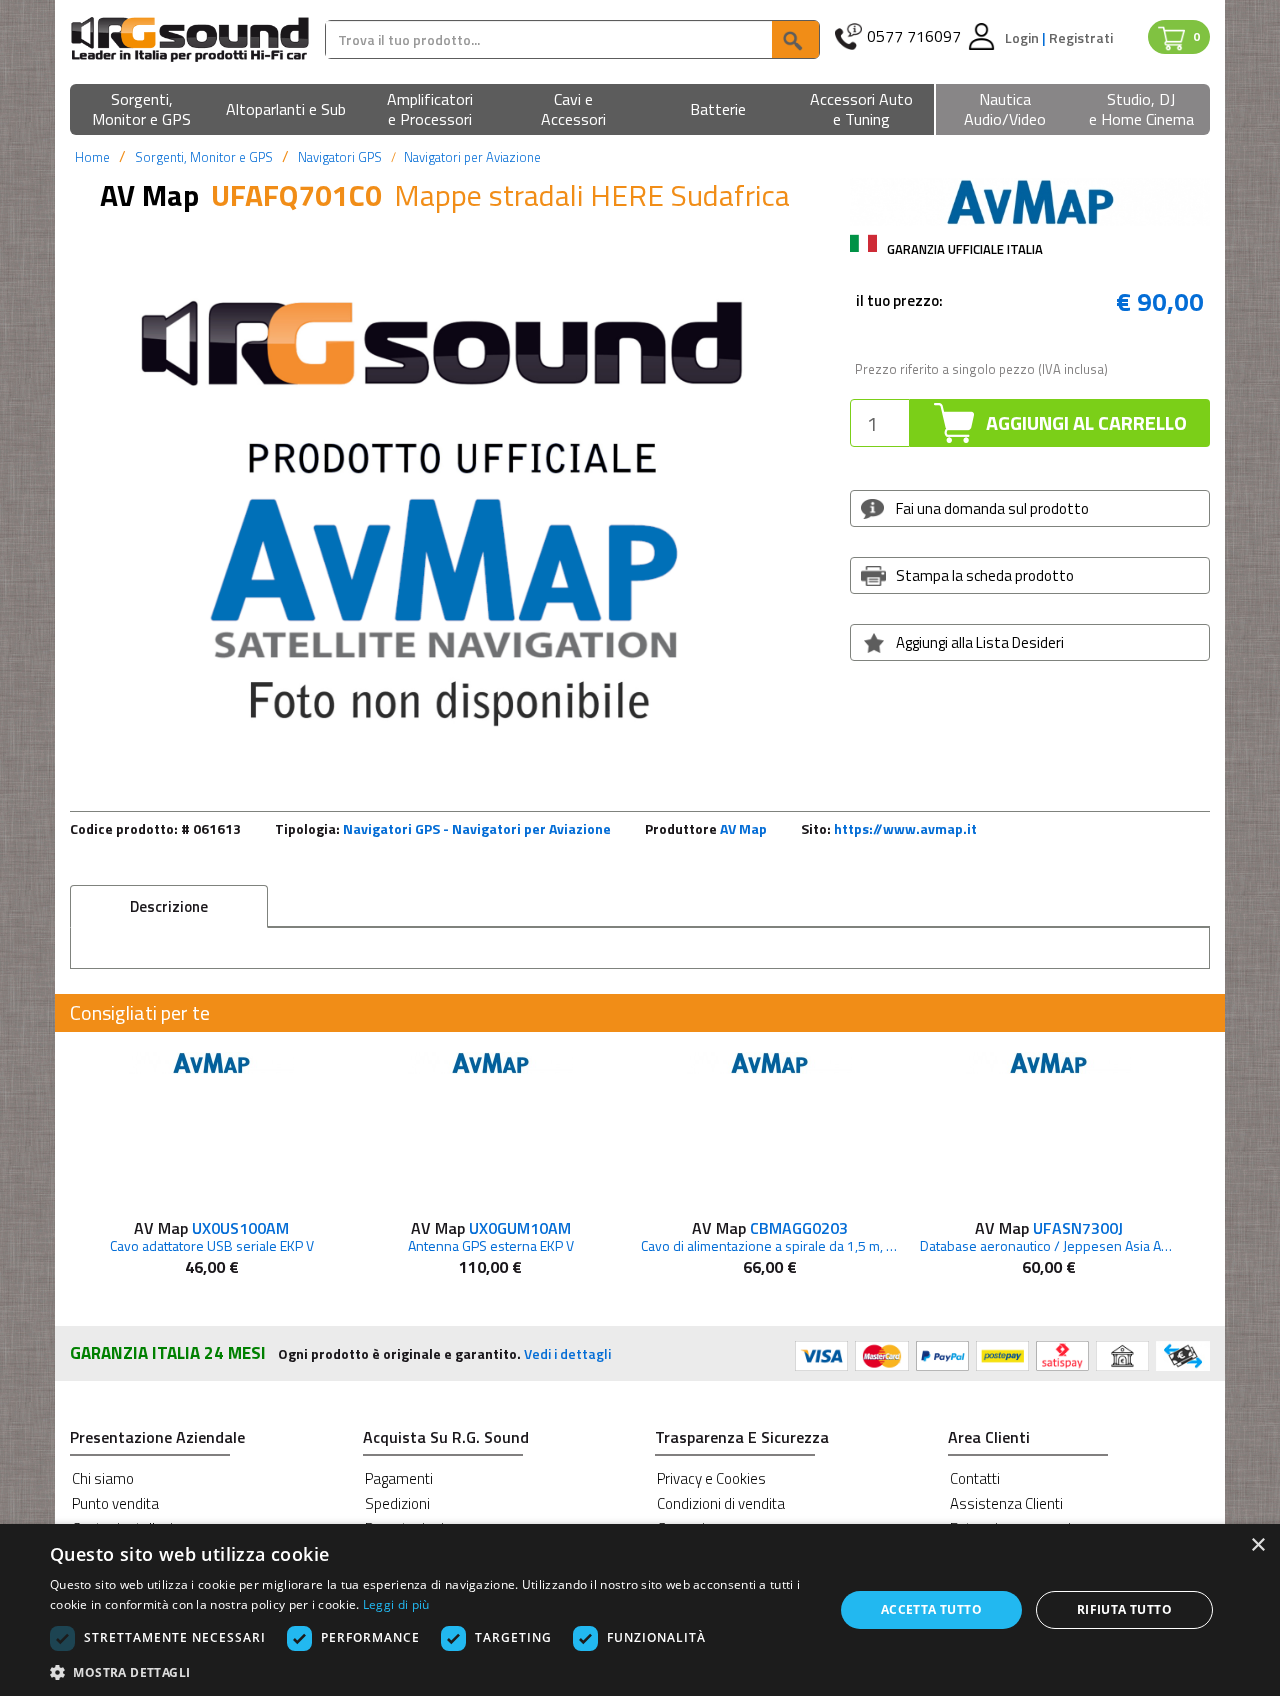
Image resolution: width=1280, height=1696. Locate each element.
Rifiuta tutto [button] (1124, 1609)
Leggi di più (396, 1604)
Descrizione (169, 906)
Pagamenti (399, 1478)
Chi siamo (103, 1478)
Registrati (1081, 37)
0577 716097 (914, 36)
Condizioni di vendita (721, 1503)
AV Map (743, 828)
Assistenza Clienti (1006, 1503)
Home (92, 157)
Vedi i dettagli (567, 1353)
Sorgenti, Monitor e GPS (204, 157)
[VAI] (795, 39)
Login (1023, 37)
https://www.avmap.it (905, 828)
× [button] (1257, 1545)
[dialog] (640, 1610)
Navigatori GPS (340, 157)
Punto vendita (115, 1503)
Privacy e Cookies (711, 1478)
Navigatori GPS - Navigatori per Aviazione (477, 828)
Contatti (975, 1478)
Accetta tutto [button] (931, 1609)
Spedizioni (397, 1503)
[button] (142, 110)
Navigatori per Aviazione (472, 157)
